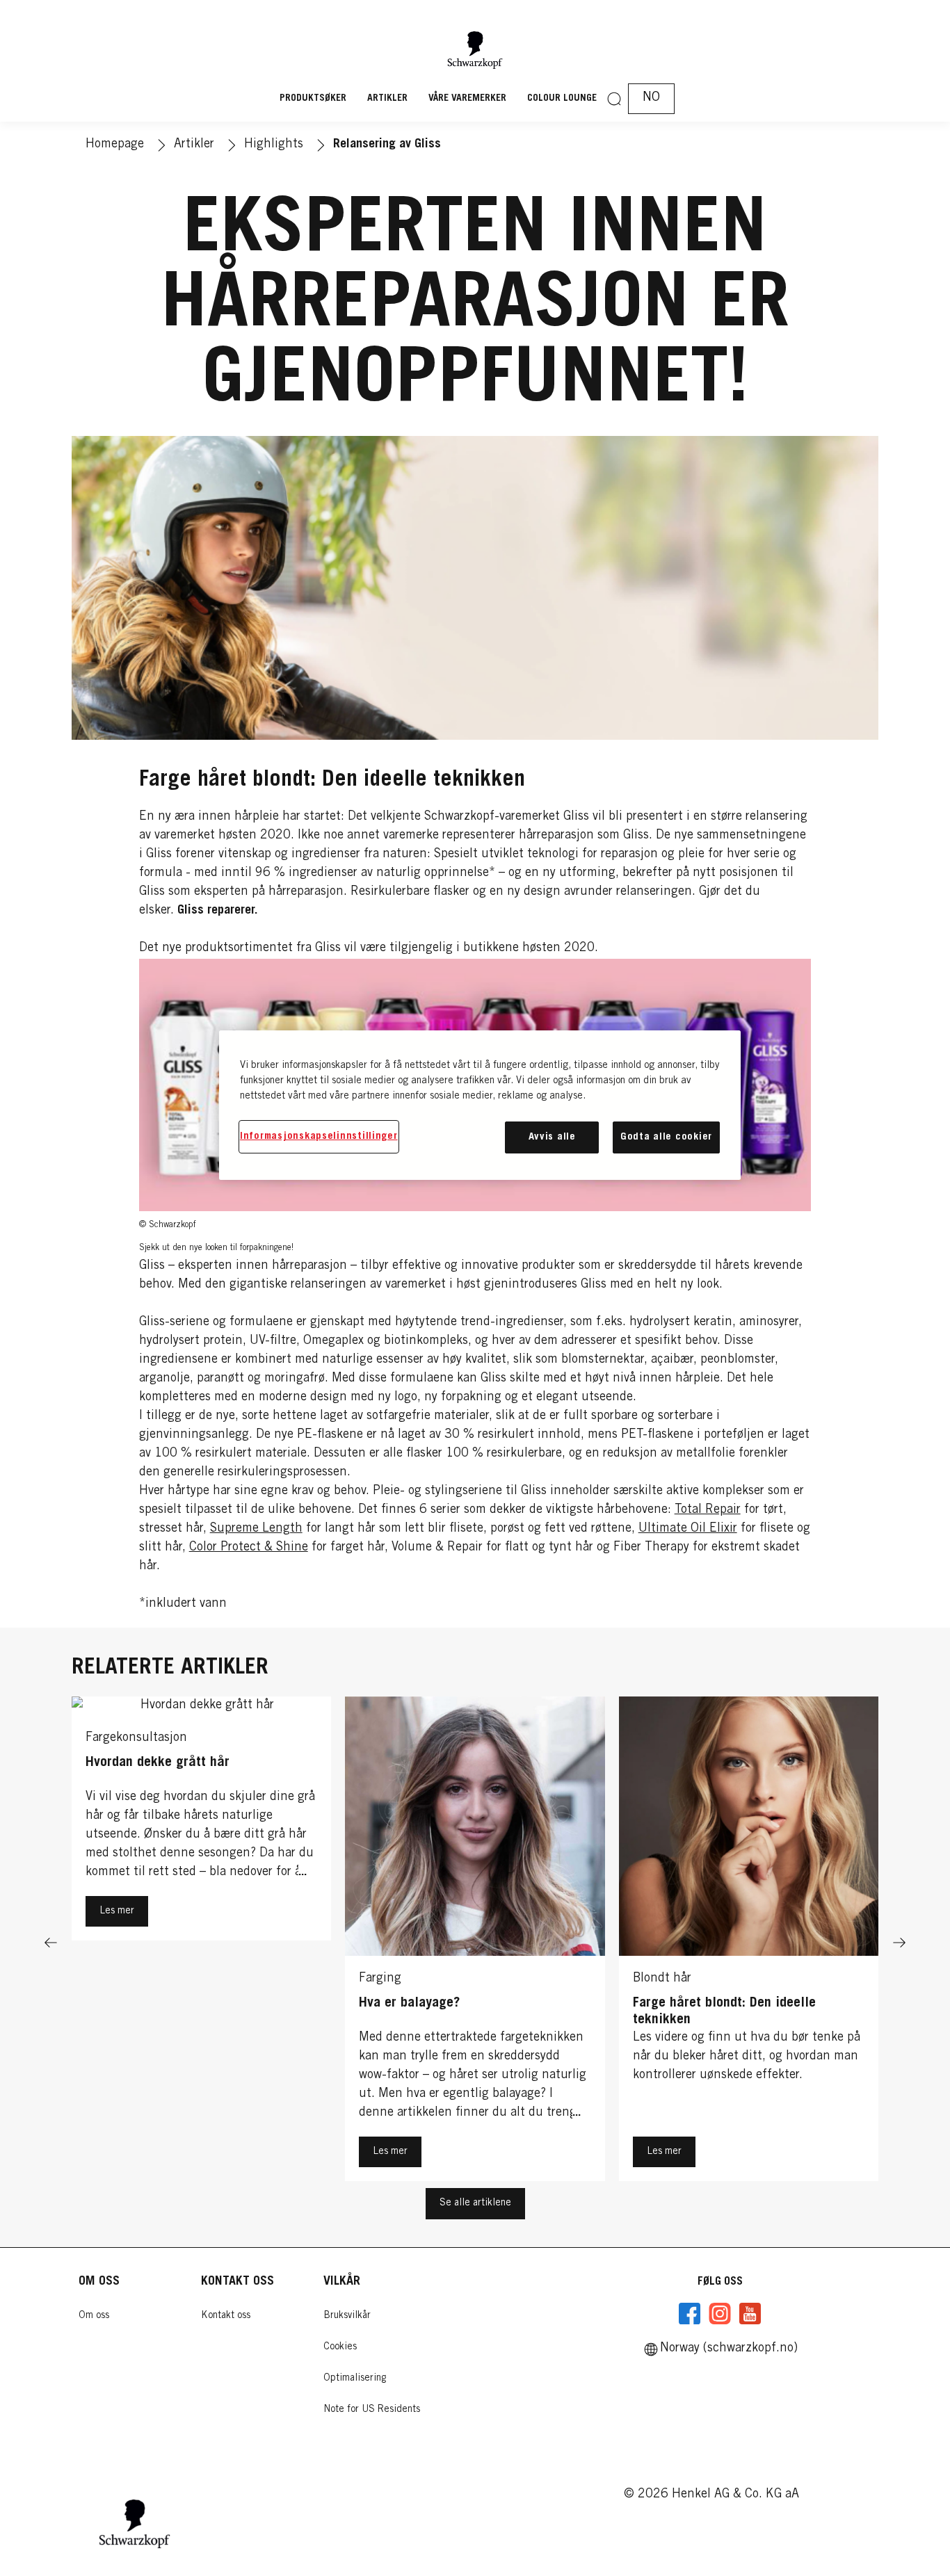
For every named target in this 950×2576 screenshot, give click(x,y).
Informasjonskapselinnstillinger (319, 1136)
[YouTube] (750, 2314)
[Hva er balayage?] (475, 1943)
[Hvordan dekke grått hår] (201, 1943)
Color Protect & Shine (249, 1548)
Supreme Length (256, 1529)
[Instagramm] (720, 2314)
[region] (480, 1105)
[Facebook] (690, 2314)
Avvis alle (552, 1137)
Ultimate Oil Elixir (688, 1529)
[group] (475, 1943)
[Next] (899, 1943)
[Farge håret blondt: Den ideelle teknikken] (749, 1943)
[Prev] (51, 1943)
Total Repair (708, 1510)
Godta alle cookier (666, 1137)
